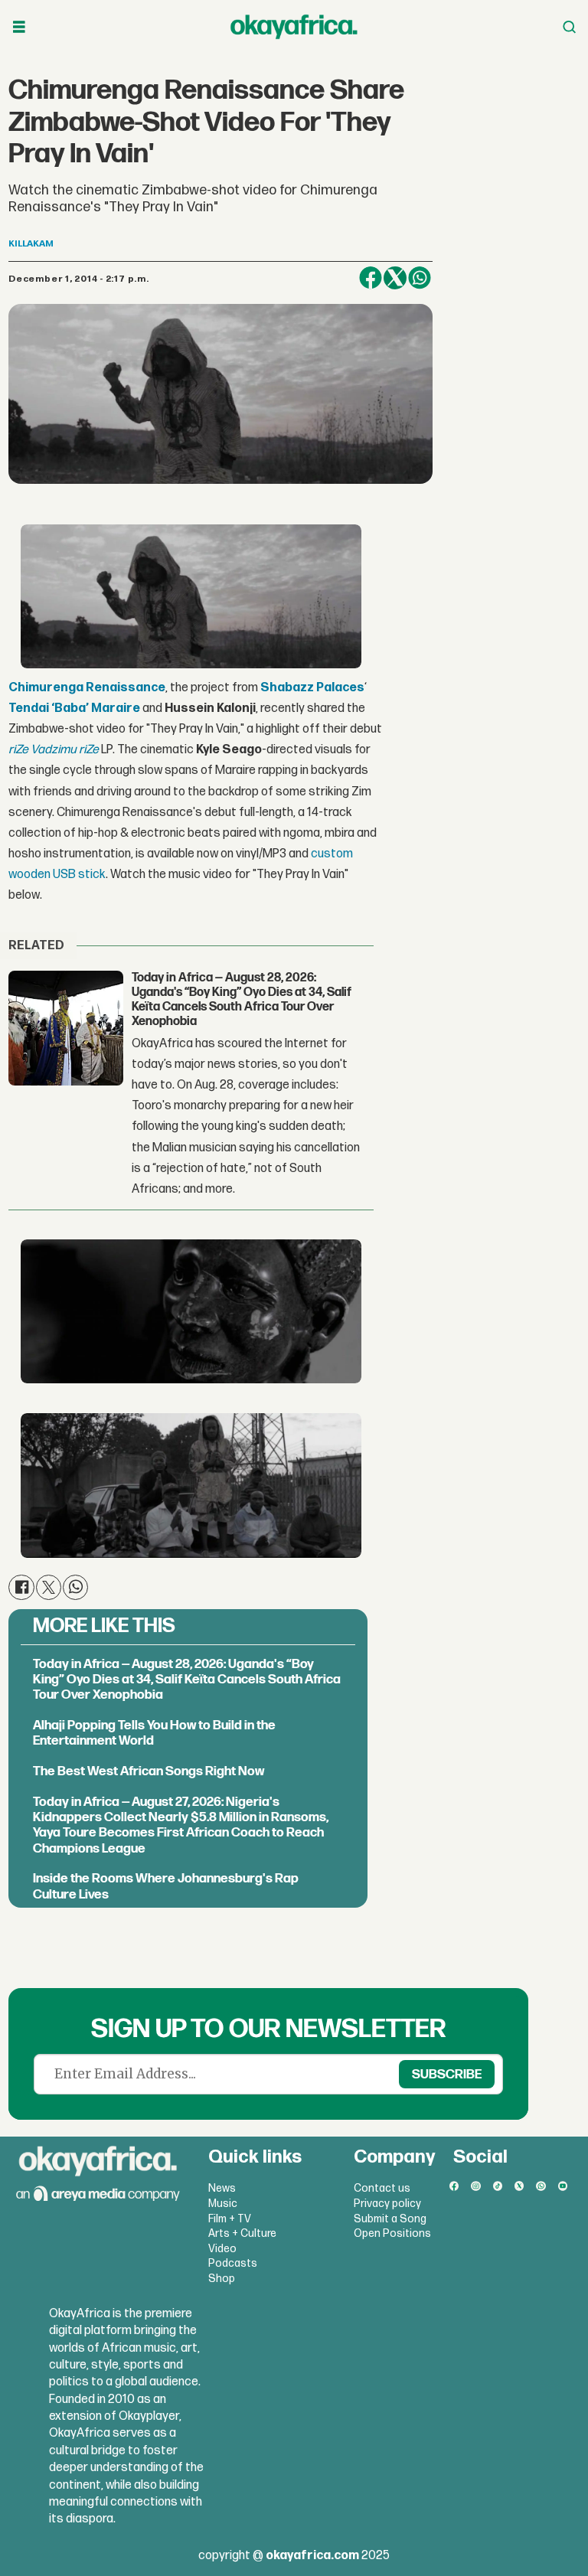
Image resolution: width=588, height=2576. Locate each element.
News (222, 2188)
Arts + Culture (242, 2233)
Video (222, 2249)
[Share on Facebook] (371, 278)
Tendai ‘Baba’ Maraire (74, 708)
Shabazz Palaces (312, 688)
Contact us (382, 2188)
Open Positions (392, 2233)
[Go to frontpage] (294, 27)
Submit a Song (390, 2219)
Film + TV (230, 2219)
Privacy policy (387, 2204)
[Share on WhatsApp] (420, 278)
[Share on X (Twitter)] (395, 278)
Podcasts (233, 2263)
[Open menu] (19, 27)
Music (223, 2204)
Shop (222, 2279)
